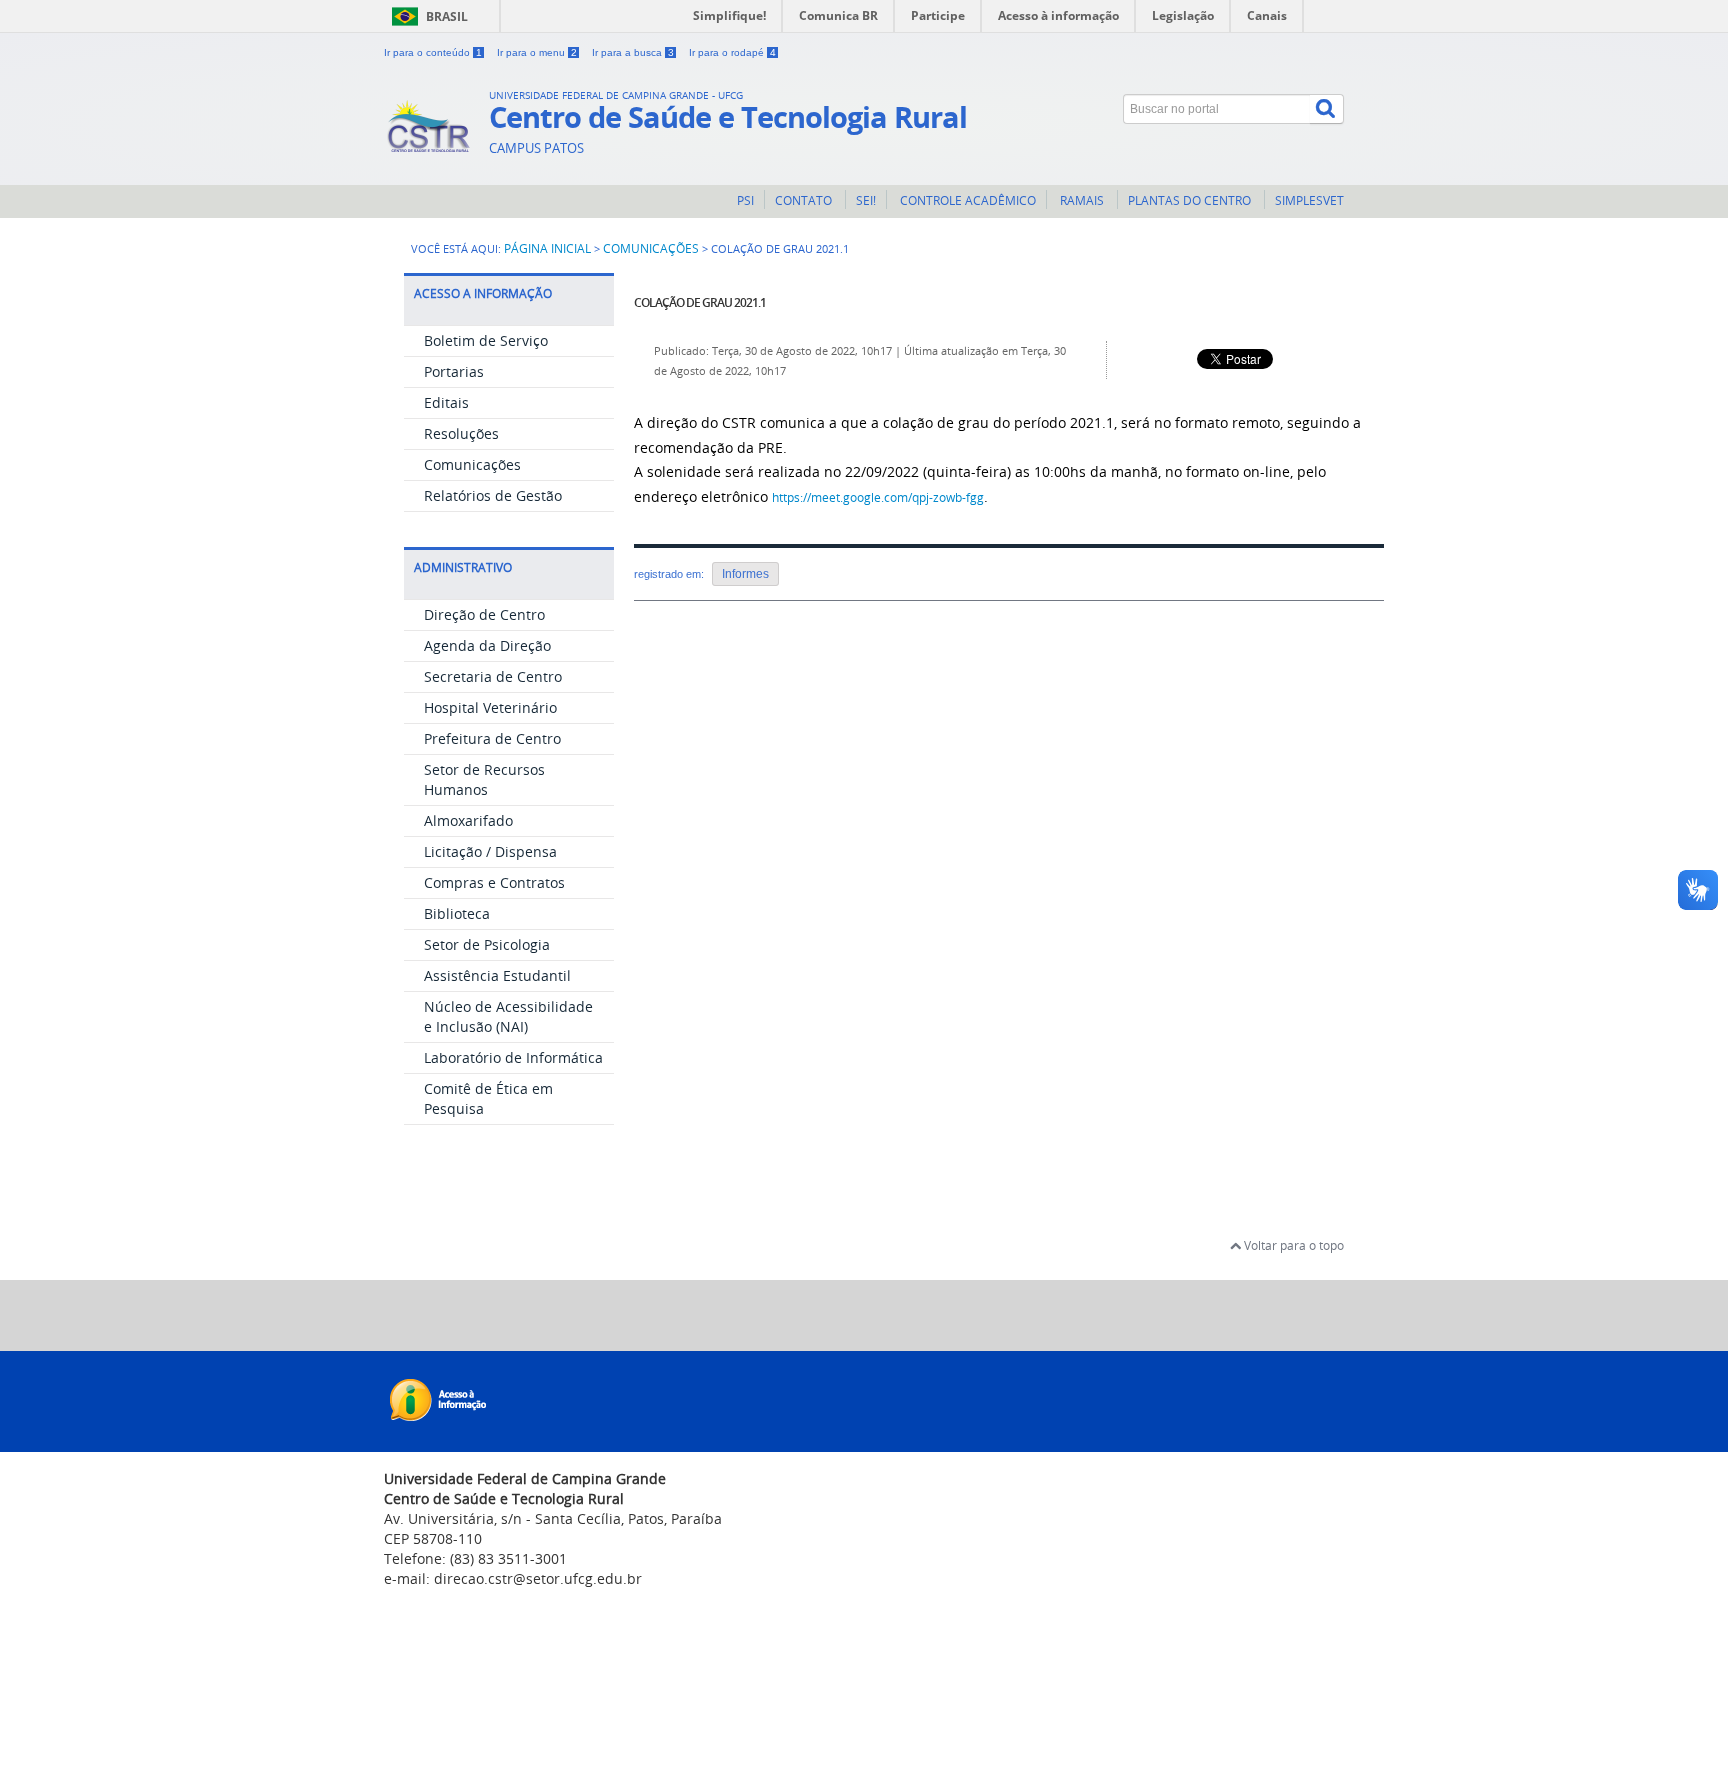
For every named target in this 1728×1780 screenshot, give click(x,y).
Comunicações (651, 248)
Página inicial (547, 248)
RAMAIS (1082, 200)
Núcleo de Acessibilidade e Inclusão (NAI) (508, 1016)
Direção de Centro (484, 614)
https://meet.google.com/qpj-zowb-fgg (878, 497)
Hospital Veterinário (490, 707)
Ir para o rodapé (732, 52)
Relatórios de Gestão (493, 495)
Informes (745, 574)
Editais (446, 402)
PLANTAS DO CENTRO (1191, 200)
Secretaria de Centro (493, 676)
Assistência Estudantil (497, 975)
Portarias (454, 371)
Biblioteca (457, 913)
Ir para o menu (537, 52)
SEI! (866, 200)
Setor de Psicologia (487, 944)
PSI (745, 200)
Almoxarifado (468, 820)
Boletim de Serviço (486, 340)
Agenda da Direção (487, 645)
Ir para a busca (633, 52)
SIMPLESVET (1309, 200)
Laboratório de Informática (513, 1057)
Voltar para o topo (1292, 1245)
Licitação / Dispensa (490, 851)
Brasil (447, 16)
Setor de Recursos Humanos (484, 779)
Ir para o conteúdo (433, 52)
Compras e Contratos (494, 882)
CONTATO (805, 200)
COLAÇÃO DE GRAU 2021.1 (700, 302)
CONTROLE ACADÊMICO (966, 200)
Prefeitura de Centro (492, 738)
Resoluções (461, 433)
